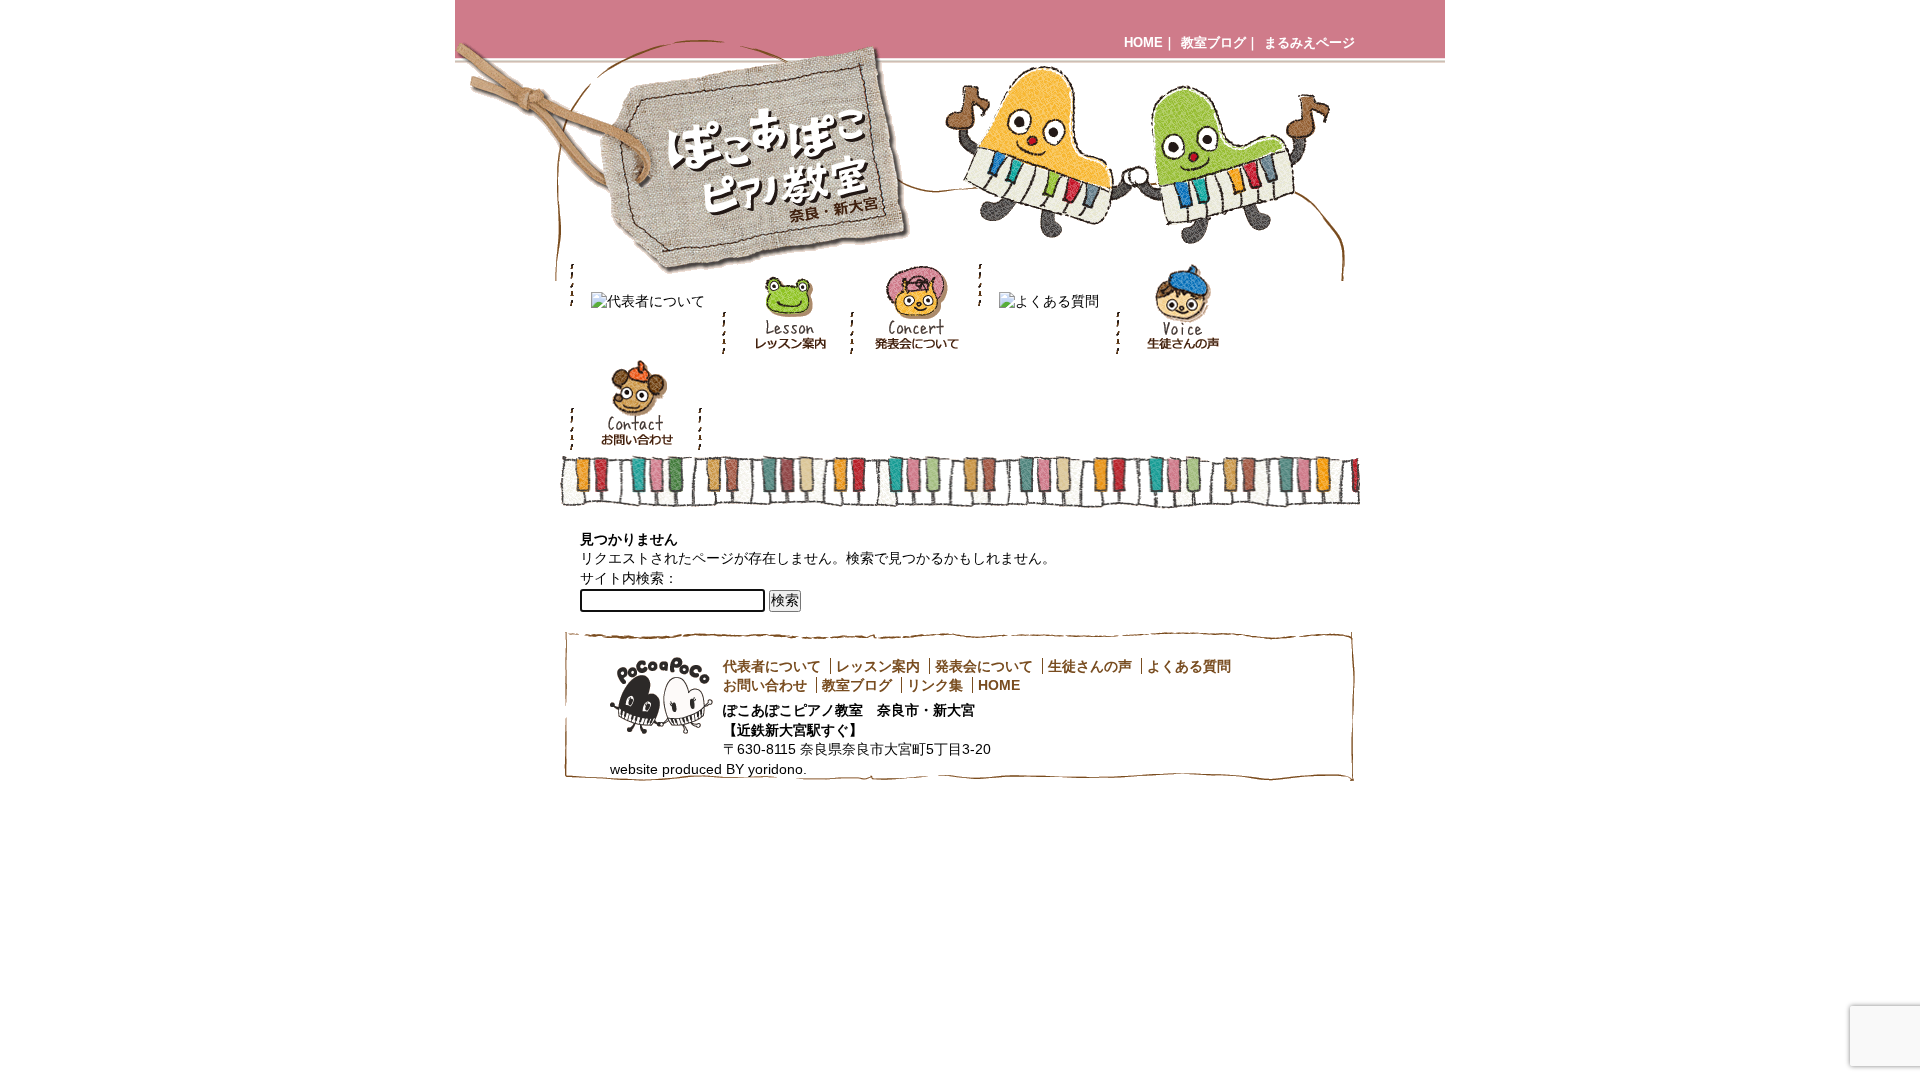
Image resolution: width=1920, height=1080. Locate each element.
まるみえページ (1309, 42)
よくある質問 (1189, 666)
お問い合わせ (765, 685)
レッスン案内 (878, 666)
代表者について (772, 666)
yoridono (775, 769)
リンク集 (935, 685)
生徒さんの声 (1090, 666)
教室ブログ (1213, 42)
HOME (1143, 42)
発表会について (984, 666)
